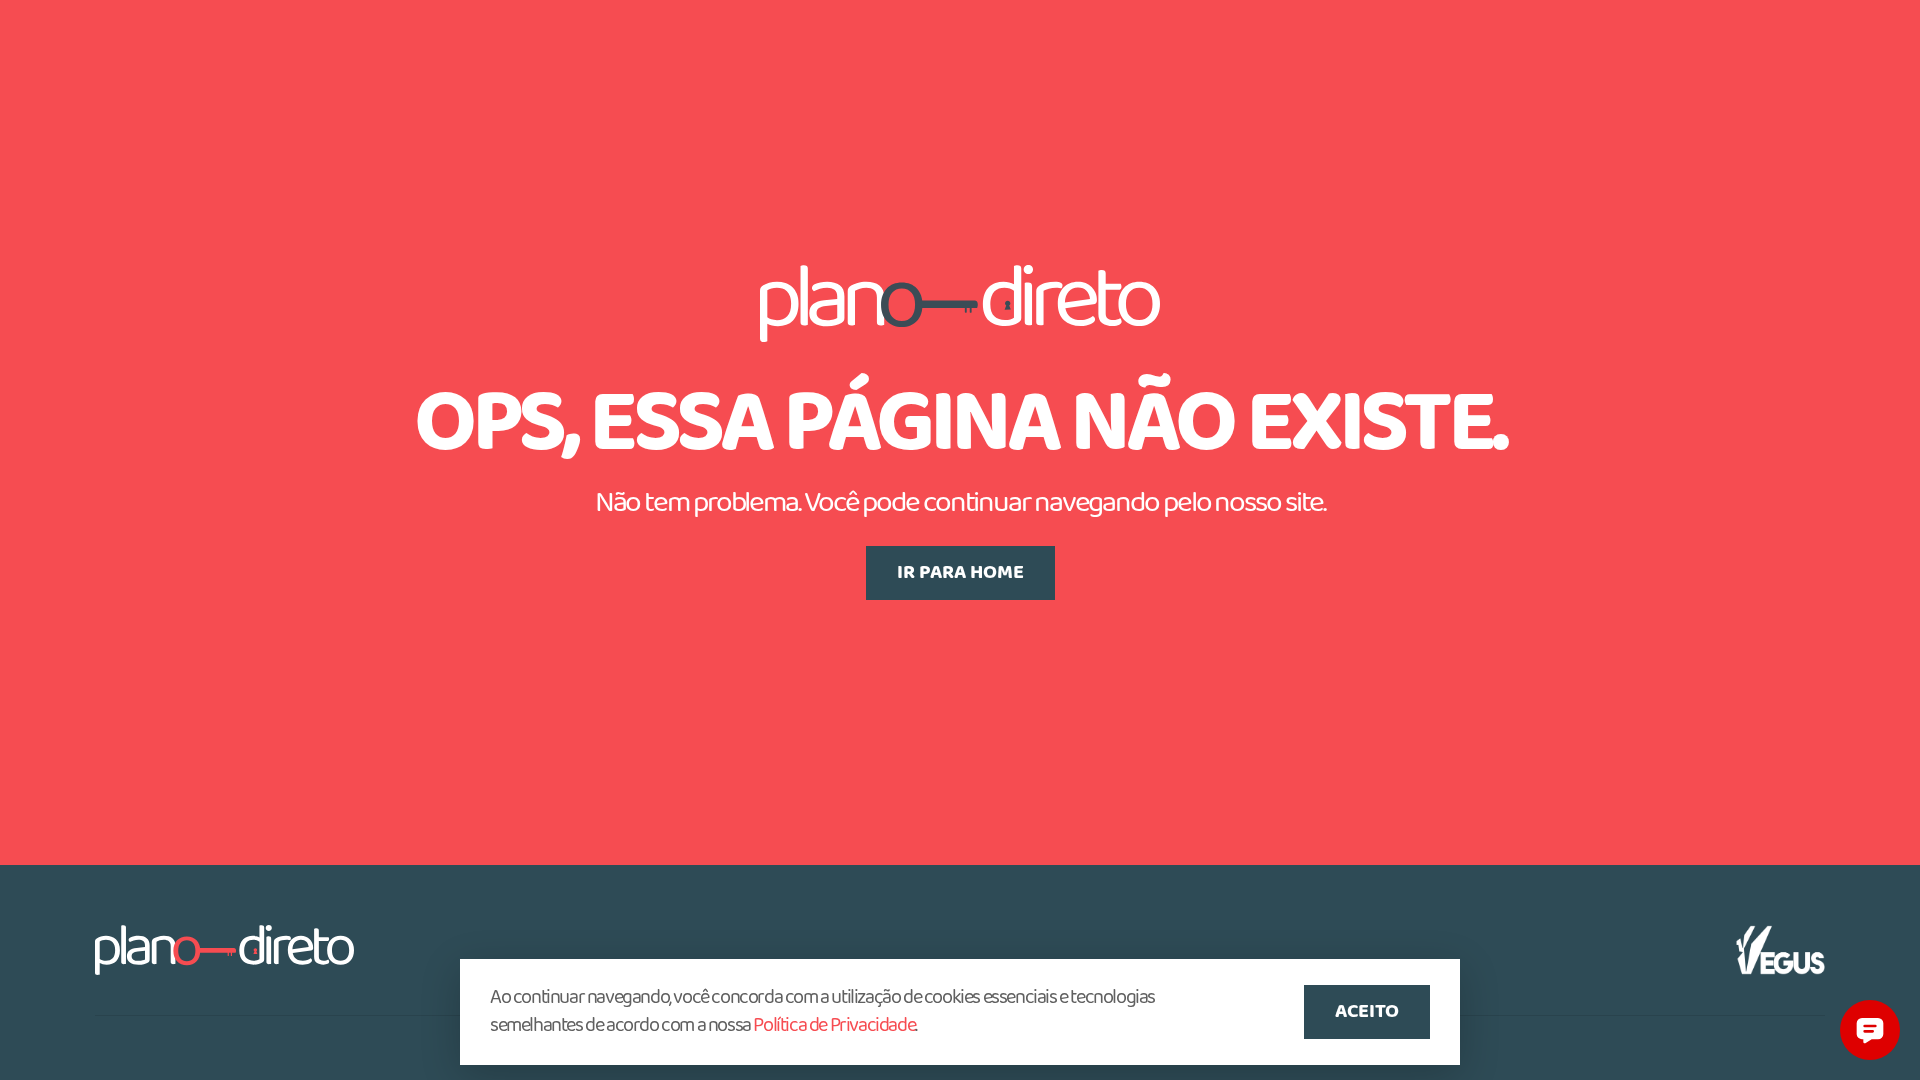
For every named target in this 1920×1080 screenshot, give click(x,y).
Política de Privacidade (834, 1026)
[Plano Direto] (224, 950)
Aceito (1367, 1012)
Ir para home (960, 573)
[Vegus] (1780, 950)
